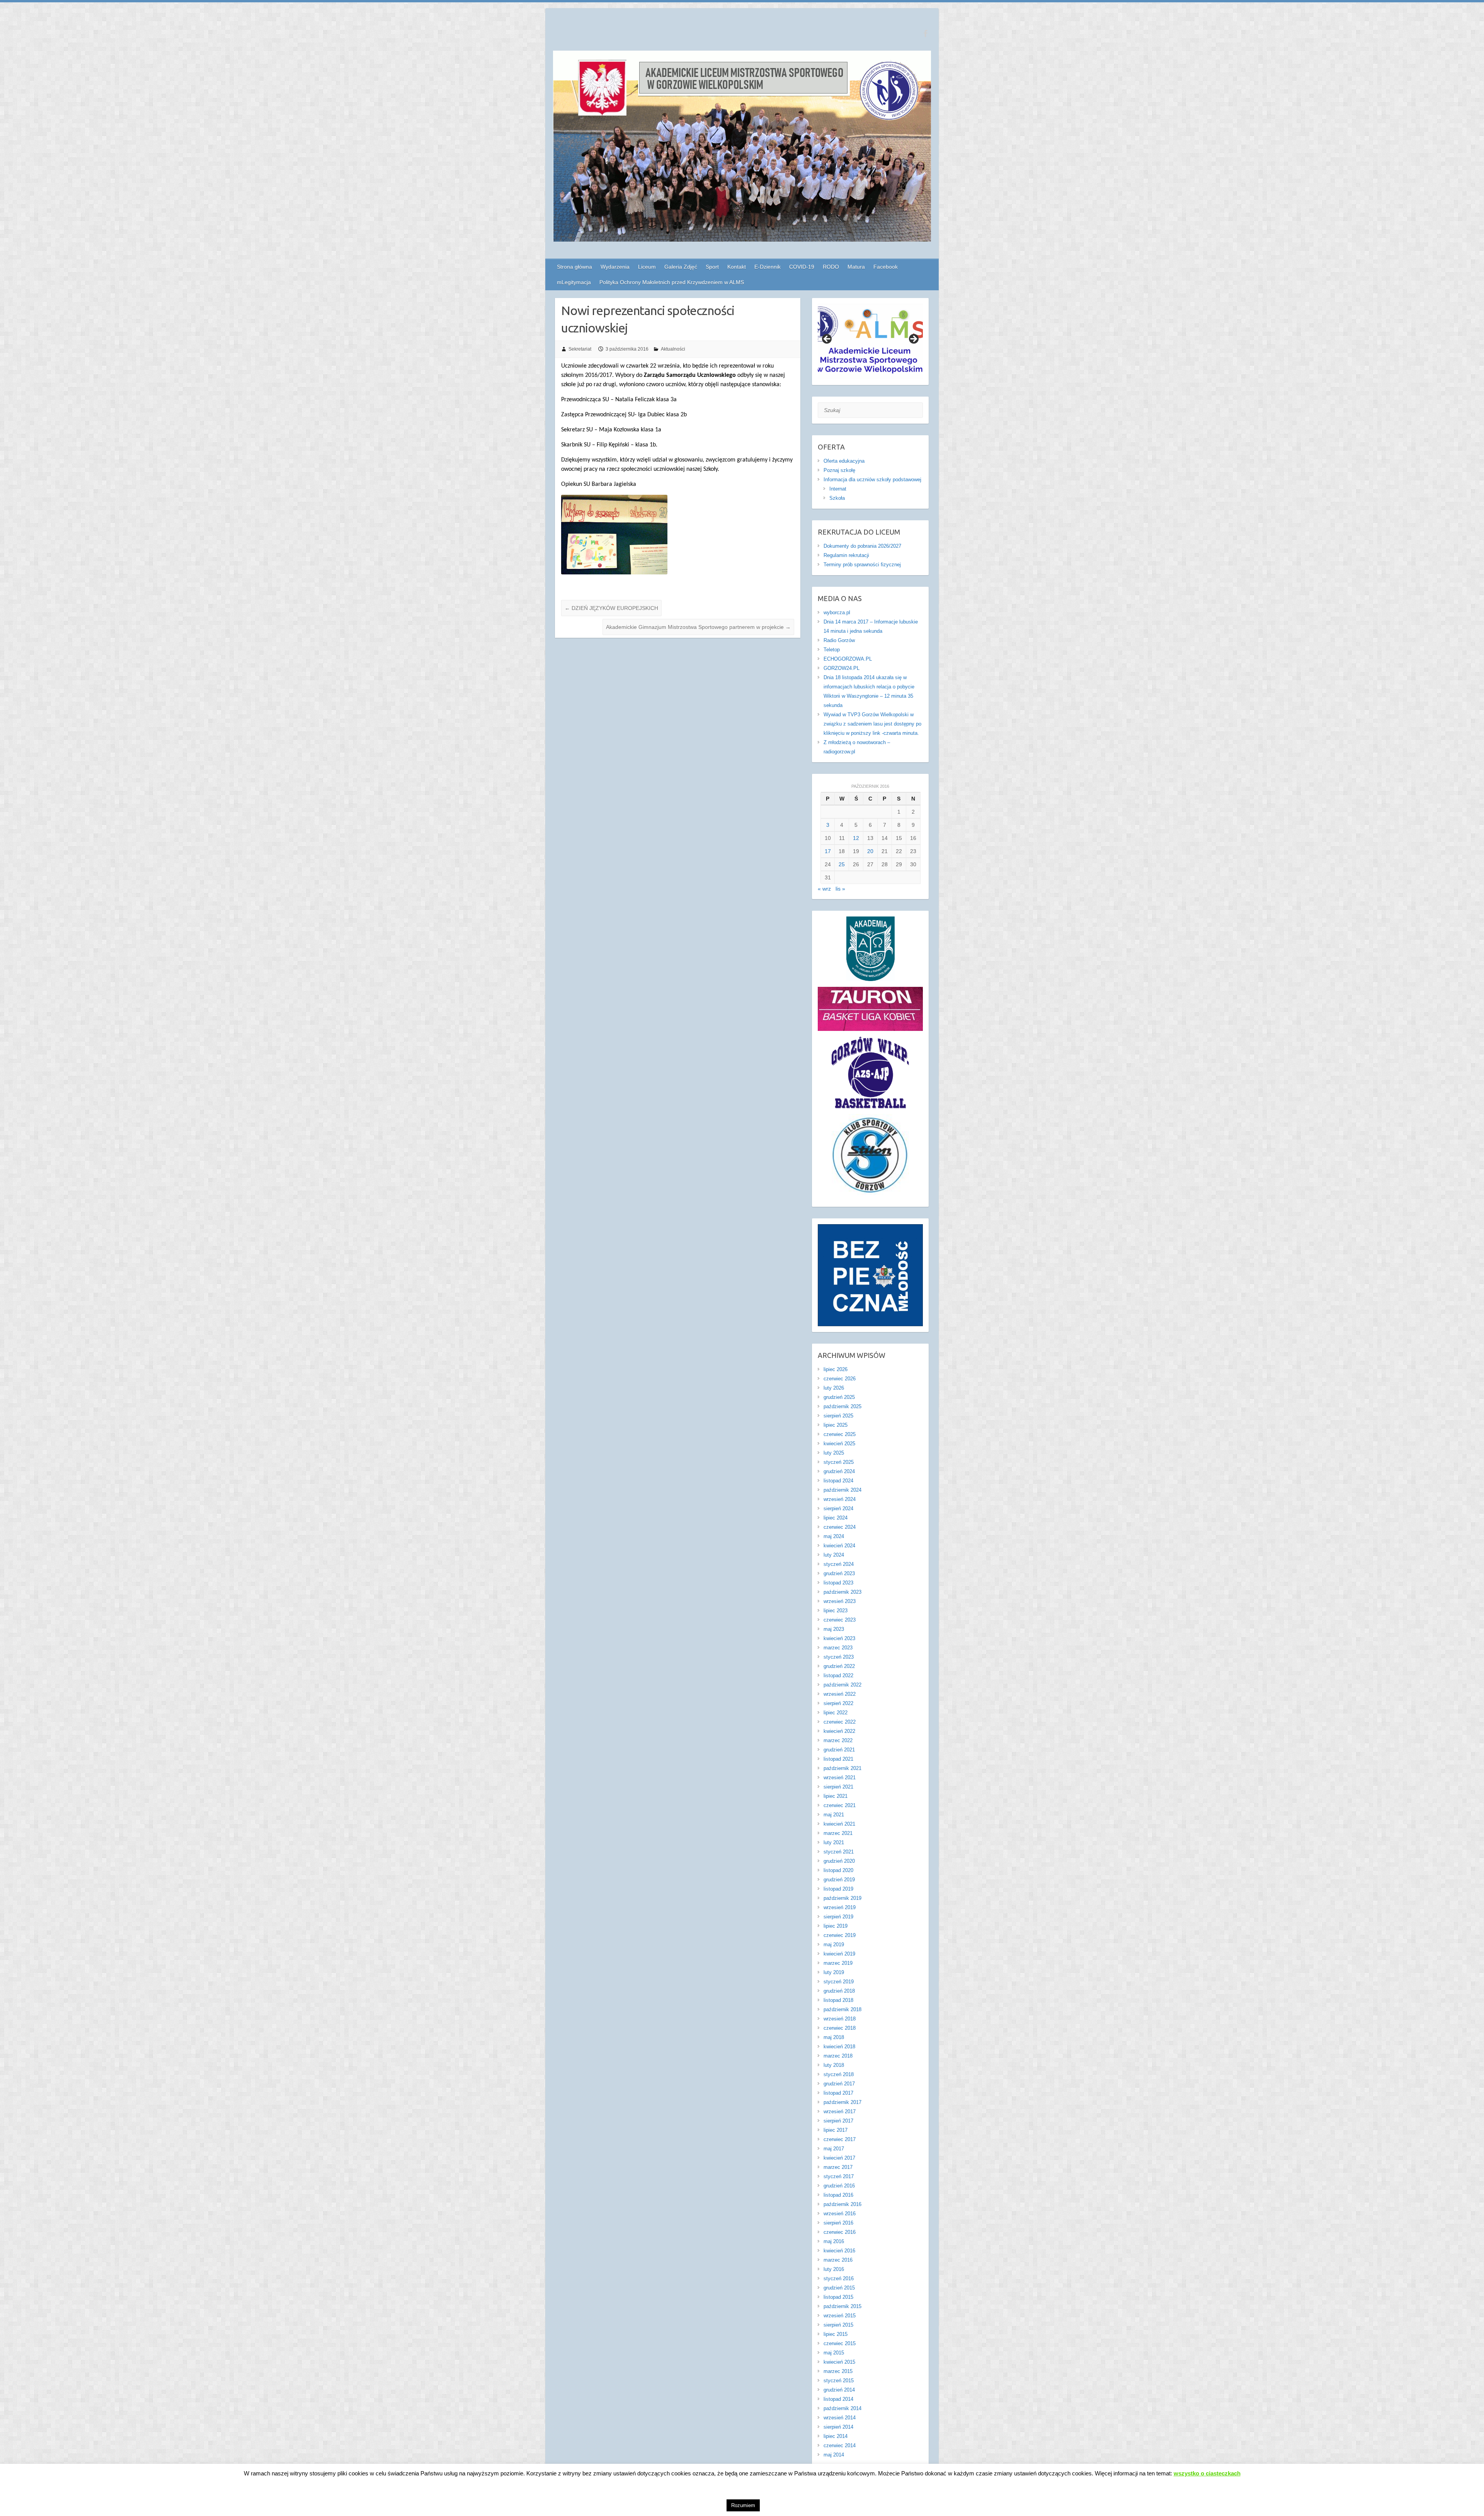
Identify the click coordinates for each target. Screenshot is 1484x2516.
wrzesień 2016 (840, 2214)
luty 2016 (834, 2269)
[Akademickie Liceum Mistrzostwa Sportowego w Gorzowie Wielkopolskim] (742, 148)
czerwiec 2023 (840, 1620)
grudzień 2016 (839, 2186)
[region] (870, 342)
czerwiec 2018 (840, 2028)
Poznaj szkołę (839, 470)
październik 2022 (842, 1685)
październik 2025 (842, 1406)
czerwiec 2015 (840, 2343)
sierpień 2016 (838, 2223)
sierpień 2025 (838, 1416)
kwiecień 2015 (839, 2362)
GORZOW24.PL (842, 668)
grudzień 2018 (839, 1991)
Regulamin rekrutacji (846, 555)
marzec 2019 (838, 1963)
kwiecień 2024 (839, 1546)
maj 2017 (834, 2149)
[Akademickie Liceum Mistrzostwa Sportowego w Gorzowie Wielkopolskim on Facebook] (925, 33)
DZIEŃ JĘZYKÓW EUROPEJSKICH (611, 608)
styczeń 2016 (839, 2278)
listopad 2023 (838, 1583)
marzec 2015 (838, 2371)
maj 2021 (834, 1815)
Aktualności (673, 349)
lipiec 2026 (836, 1369)
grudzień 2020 (839, 1861)
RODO (831, 267)
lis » (840, 889)
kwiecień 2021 (839, 1824)
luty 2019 (834, 1972)
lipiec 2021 (836, 1796)
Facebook (886, 267)
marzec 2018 (838, 2056)
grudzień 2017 (839, 2084)
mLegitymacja (574, 282)
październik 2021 (842, 1768)
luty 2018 (834, 2065)
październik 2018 (842, 2009)
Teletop (832, 650)
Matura (856, 267)
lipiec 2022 (836, 1713)
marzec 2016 (838, 2260)
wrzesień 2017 (840, 2111)
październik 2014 (842, 2408)
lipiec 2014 (836, 2436)
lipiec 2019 (836, 1926)
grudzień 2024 (839, 1471)
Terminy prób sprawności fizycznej (862, 565)
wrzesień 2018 (840, 2019)
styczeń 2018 (839, 2074)
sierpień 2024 (838, 1508)
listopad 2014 (838, 2399)
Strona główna (574, 267)
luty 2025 (834, 1453)
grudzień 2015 (839, 2288)
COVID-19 (802, 267)
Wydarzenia (615, 267)
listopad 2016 (838, 2195)
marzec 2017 (838, 2167)
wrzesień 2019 (840, 1907)
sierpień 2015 (838, 2325)
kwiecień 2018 (839, 2047)
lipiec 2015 (836, 2334)
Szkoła (837, 498)
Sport (712, 267)
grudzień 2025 (839, 1397)
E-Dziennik (768, 267)
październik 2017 (842, 2102)
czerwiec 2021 (840, 1805)
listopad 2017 (838, 2093)
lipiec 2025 (836, 1425)
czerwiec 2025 (840, 1434)
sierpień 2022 (838, 1703)
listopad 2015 (838, 2297)
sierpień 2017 (838, 2121)
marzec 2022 (838, 1740)
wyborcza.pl (837, 612)
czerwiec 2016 (840, 2232)
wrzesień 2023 (840, 1601)
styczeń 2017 (839, 2176)
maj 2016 (834, 2241)
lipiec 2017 (836, 2130)
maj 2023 (834, 1629)
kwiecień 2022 (839, 1731)
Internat (838, 489)
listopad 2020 (838, 1870)
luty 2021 (834, 1842)
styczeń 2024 (839, 1564)
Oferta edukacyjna (844, 461)
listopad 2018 (838, 2000)
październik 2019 (842, 1898)
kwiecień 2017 (839, 2158)
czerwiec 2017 (840, 2139)
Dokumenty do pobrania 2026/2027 (862, 546)
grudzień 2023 (839, 1573)
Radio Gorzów (839, 640)
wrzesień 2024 (840, 1499)
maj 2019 (834, 1944)
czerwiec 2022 (840, 1722)
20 (870, 851)
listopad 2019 (838, 1889)
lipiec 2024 (836, 1518)
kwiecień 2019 (839, 1954)
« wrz (824, 889)
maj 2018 (834, 2037)
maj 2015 (834, 2353)
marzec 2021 (838, 1833)
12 (856, 838)
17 (828, 851)
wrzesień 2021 (840, 1778)
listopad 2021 (838, 1759)
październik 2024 (842, 1490)
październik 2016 (842, 2204)
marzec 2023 (838, 1648)
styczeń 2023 (839, 1657)
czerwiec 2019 (840, 1935)
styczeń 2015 (839, 2381)
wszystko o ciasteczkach (1207, 2473)
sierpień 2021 (838, 1787)
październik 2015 (842, 2306)
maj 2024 (834, 1536)
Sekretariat (580, 349)
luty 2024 (834, 1555)
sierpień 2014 (838, 2427)
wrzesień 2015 (840, 2316)
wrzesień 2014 (840, 2418)
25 (842, 864)
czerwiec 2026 (840, 1379)
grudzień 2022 (839, 1666)
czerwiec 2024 (840, 1527)
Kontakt (737, 267)
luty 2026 (834, 1388)
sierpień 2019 (838, 1917)
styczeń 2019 (839, 1982)
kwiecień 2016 (839, 2251)
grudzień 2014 (839, 2390)
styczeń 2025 (839, 1462)
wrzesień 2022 (840, 1694)
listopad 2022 (838, 1675)
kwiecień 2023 (839, 1638)
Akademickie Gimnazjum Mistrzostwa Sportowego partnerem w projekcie (698, 627)
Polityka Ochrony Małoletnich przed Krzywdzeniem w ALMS (672, 282)
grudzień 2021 (839, 1750)
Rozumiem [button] (743, 2505)
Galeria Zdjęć (681, 267)
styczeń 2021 (839, 1852)
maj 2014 (834, 2455)
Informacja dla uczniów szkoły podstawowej (872, 480)
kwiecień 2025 (839, 1444)
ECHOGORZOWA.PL (848, 659)
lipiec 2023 (836, 1611)
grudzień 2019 (839, 1880)
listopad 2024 (838, 1481)
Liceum (647, 267)
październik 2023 (842, 1592)
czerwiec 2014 (840, 2445)
